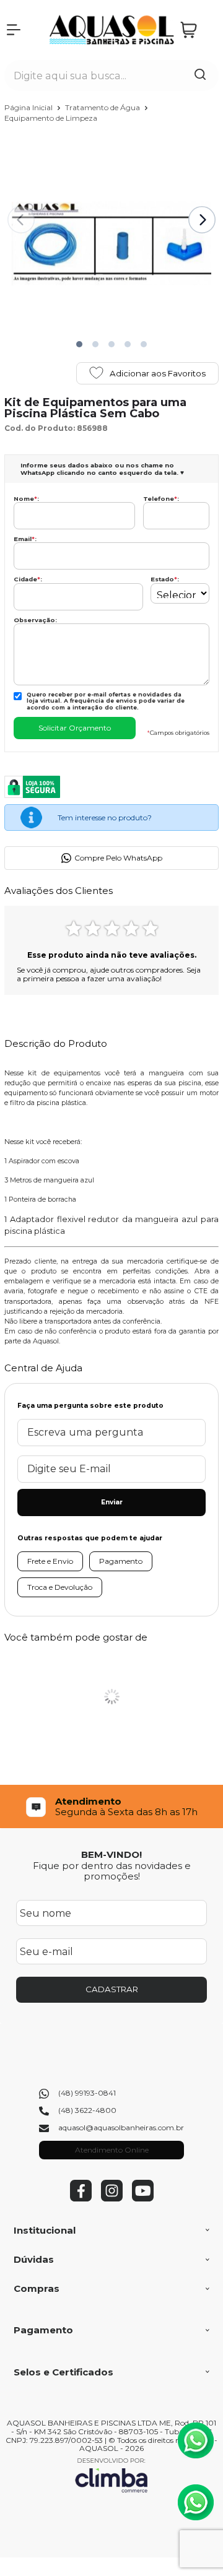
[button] (79, 344)
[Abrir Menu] (14, 30)
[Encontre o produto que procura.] (200, 76)
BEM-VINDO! (111, 1854)
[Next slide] (202, 220)
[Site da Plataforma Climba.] (111, 2475)
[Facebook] (81, 2199)
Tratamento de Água (103, 107)
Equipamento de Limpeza (51, 118)
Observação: (35, 620)
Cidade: (28, 579)
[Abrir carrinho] (196, 30)
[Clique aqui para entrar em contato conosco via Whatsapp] (196, 2440)
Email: (25, 539)
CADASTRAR (112, 1989)
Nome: (26, 499)
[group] (111, 1807)
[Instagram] (112, 2199)
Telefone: (161, 499)
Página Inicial (29, 107)
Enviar (112, 1502)
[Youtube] (143, 2199)
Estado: (165, 579)
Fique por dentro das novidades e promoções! (112, 1871)
